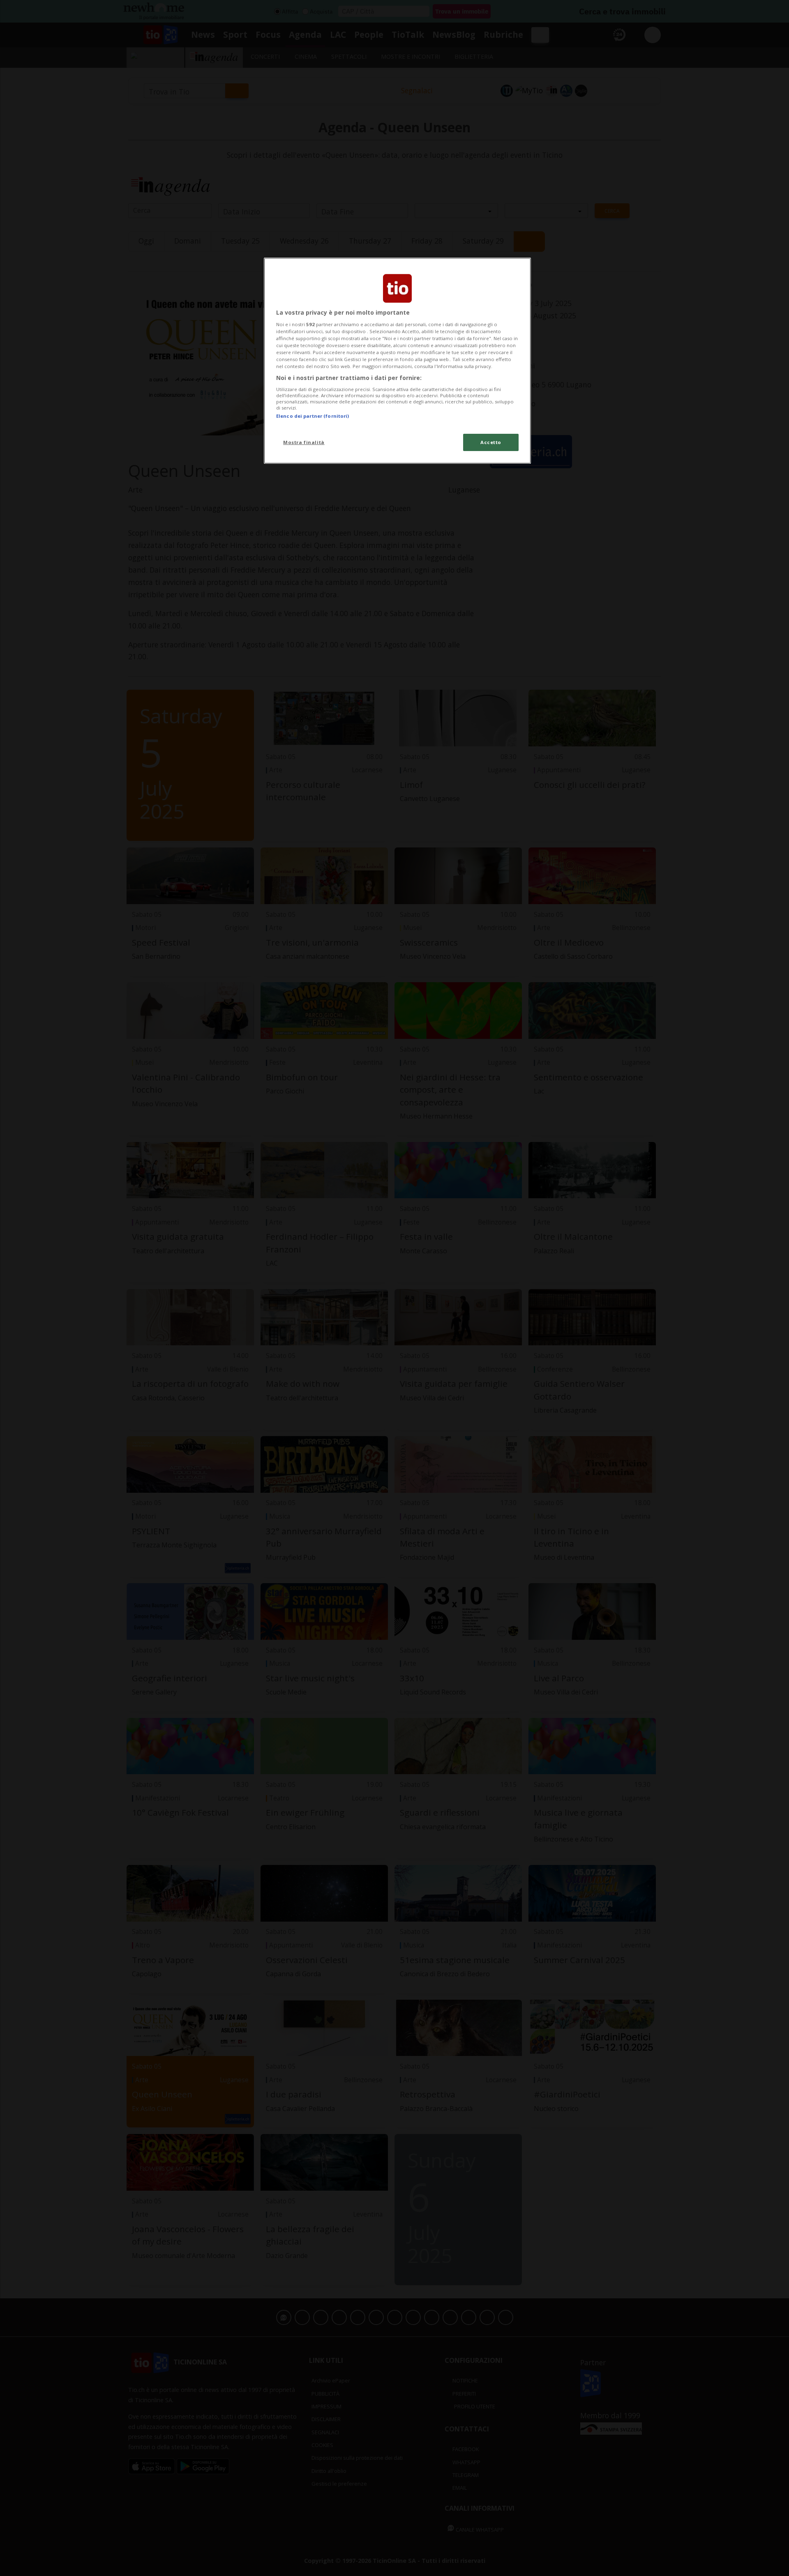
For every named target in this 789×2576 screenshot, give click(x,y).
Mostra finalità (304, 442)
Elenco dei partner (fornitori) (313, 416)
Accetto (491, 442)
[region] (397, 361)
